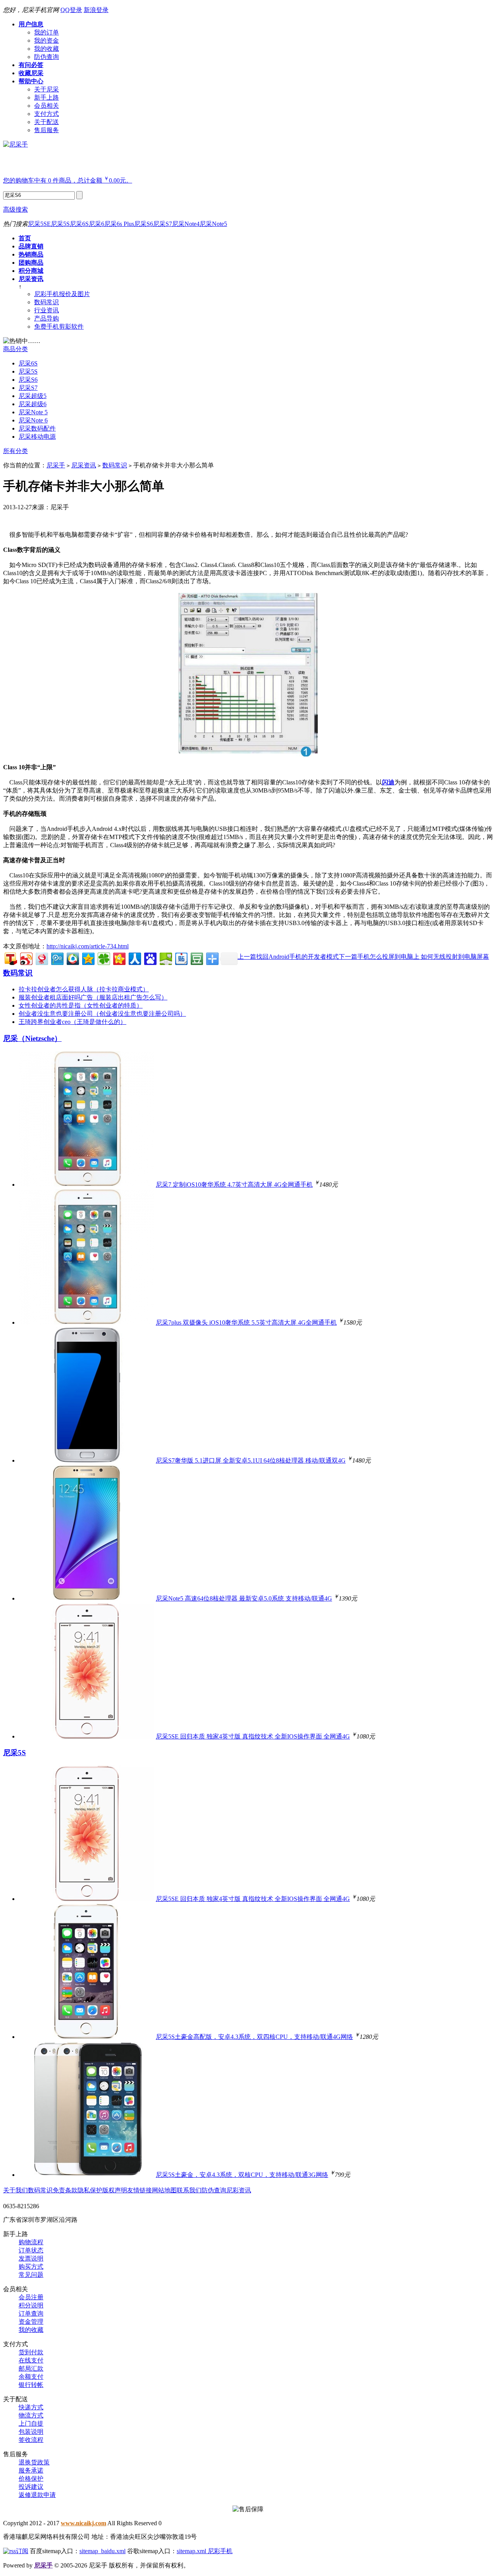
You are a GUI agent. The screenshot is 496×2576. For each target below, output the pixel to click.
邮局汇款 (31, 2368)
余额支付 (31, 2377)
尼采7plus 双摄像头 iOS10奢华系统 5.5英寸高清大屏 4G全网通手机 (246, 1322)
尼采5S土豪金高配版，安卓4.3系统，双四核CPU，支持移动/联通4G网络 (254, 2037)
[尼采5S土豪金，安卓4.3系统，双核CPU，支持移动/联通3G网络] (86, 2175)
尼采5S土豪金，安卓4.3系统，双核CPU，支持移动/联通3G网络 (242, 2175)
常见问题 (31, 2275)
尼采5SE (39, 224)
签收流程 (31, 2440)
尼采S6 (144, 224)
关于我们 (15, 2190)
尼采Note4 (186, 224)
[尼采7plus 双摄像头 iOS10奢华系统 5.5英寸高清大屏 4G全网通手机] (86, 1322)
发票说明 (31, 2258)
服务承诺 (31, 2470)
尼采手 (56, 465)
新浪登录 (96, 10)
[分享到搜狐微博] (10, 958)
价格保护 (31, 2479)
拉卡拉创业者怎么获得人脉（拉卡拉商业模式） (84, 989)
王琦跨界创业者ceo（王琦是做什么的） (72, 1022)
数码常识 (115, 465)
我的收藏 (31, 2330)
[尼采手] (15, 144)
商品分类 (15, 349)
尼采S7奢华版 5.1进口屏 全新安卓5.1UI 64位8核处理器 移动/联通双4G (251, 1460)
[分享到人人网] (134, 958)
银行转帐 (31, 2385)
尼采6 (96, 224)
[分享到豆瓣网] (196, 958)
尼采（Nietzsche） (32, 1038)
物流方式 (31, 2415)
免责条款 (65, 2190)
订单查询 (31, 2313)
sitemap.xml (192, 2551)
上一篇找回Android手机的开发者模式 (288, 957)
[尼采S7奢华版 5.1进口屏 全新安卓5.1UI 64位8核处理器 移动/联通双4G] (86, 1460)
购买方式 (31, 2267)
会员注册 (31, 2297)
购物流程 (31, 2242)
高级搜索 (15, 209)
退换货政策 (34, 2462)
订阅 (22, 2551)
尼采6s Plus (119, 224)
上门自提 (31, 2424)
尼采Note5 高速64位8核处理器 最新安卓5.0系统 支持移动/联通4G (244, 1598)
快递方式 (31, 2407)
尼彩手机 (220, 2551)
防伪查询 (214, 2190)
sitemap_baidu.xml (102, 2551)
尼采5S (60, 224)
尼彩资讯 (239, 2190)
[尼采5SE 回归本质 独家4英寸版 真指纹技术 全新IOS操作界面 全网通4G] (86, 1736)
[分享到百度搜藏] (150, 958)
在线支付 (31, 2360)
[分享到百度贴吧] (181, 958)
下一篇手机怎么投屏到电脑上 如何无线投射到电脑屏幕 (414, 957)
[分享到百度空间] (165, 958)
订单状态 (31, 2250)
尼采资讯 (84, 465)
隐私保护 (90, 2190)
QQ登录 (71, 10)
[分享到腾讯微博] (57, 958)
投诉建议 (31, 2487)
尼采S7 (163, 224)
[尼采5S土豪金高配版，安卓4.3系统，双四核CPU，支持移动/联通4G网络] (86, 2037)
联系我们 (189, 2190)
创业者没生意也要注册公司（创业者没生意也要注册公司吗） (102, 1014)
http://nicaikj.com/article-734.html (88, 946)
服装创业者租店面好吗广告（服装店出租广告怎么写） (93, 997)
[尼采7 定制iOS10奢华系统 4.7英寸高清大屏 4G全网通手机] (86, 1185)
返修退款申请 (37, 2495)
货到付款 (31, 2352)
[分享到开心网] (119, 958)
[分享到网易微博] (41, 958)
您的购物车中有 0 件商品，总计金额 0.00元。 (68, 180)
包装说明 (31, 2432)
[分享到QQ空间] (88, 958)
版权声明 (115, 2190)
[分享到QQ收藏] (72, 958)
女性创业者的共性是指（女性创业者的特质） (81, 1005)
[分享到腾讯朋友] (103, 958)
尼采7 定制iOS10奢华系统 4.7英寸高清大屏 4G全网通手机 (234, 1185)
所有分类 (15, 451)
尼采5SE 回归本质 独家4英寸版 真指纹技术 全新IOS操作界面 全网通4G (253, 1736)
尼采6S (79, 224)
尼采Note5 (213, 224)
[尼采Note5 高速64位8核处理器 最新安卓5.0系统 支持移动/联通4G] (86, 1598)
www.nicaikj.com (84, 2523)
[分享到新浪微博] (26, 958)
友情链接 (139, 2190)
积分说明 (31, 2305)
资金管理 (31, 2322)
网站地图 (164, 2190)
